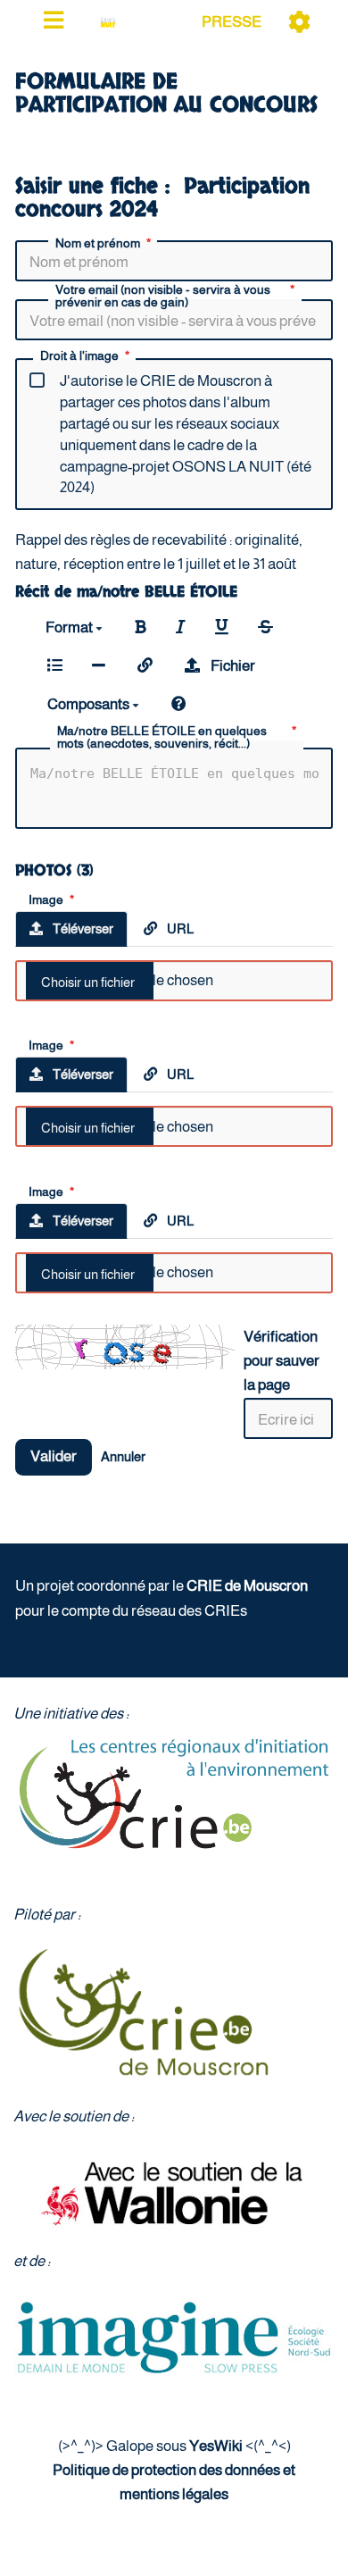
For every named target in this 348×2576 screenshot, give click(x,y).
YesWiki (216, 2446)
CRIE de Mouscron (247, 1586)
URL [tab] (179, 928)
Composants (90, 704)
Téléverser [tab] (82, 928)
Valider (54, 1456)
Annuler (123, 1456)
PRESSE (232, 22)
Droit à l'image (79, 356)
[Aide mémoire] (179, 704)
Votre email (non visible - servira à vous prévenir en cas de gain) (163, 296)
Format (70, 627)
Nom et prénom (98, 243)
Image (46, 899)
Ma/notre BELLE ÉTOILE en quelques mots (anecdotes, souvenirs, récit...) (162, 737)
